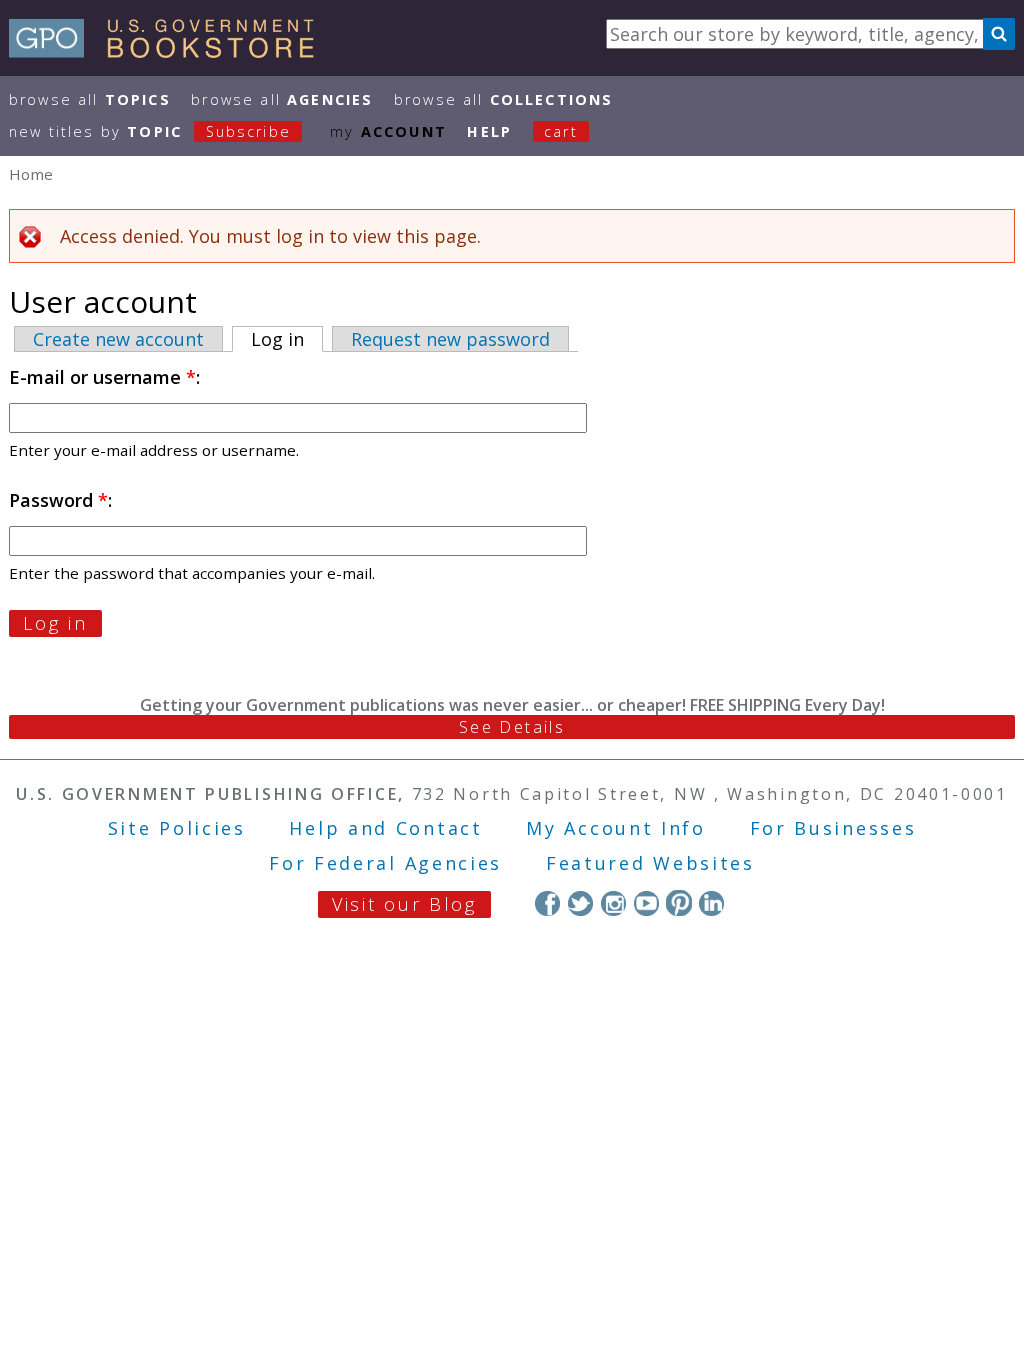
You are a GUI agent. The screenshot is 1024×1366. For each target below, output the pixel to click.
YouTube (646, 902)
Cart (561, 131)
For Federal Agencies (385, 863)
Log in (287, 339)
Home (31, 174)
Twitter (580, 902)
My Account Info (616, 828)
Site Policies (177, 828)
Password (58, 500)
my (388, 131)
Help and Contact (385, 828)
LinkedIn (711, 902)
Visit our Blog (404, 904)
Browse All (90, 99)
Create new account (118, 339)
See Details (512, 727)
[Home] (170, 51)
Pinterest (678, 902)
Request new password (450, 339)
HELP (489, 131)
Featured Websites (650, 863)
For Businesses (833, 828)
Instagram (613, 902)
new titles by (150, 131)
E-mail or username (102, 377)
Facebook (547, 902)
